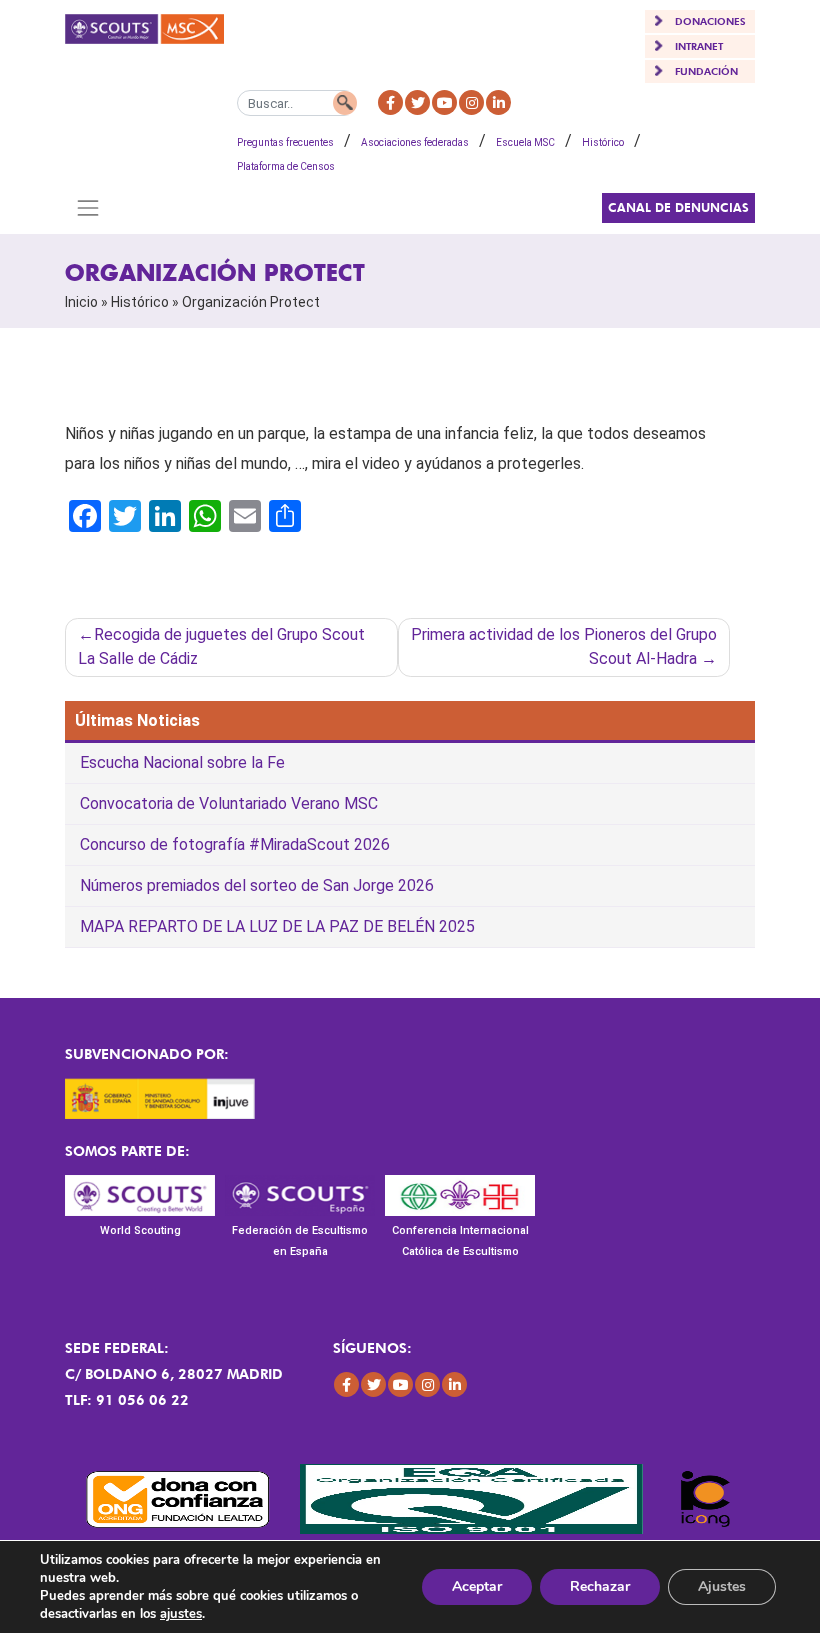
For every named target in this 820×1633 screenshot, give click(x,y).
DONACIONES (710, 21)
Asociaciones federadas (415, 142)
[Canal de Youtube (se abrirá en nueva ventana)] (444, 102)
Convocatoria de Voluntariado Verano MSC (229, 803)
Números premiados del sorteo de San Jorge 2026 (257, 885)
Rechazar (600, 1586)
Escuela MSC (525, 142)
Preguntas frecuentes (285, 142)
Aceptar (477, 1586)
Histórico (603, 142)
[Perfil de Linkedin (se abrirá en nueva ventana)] (498, 102)
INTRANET (699, 46)
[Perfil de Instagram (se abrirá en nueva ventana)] (471, 102)
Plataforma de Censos (286, 166)
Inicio (81, 302)
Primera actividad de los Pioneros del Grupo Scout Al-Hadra (564, 646)
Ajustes (722, 1586)
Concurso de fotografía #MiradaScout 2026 (235, 844)
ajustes (181, 1614)
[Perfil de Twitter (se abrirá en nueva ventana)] (417, 102)
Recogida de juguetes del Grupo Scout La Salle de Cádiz (221, 646)
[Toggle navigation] (88, 208)
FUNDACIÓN (706, 71)
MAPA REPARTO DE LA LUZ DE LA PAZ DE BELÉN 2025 (277, 926)
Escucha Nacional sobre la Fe (182, 762)
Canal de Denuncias (678, 207)
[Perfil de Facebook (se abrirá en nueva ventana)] (390, 102)
